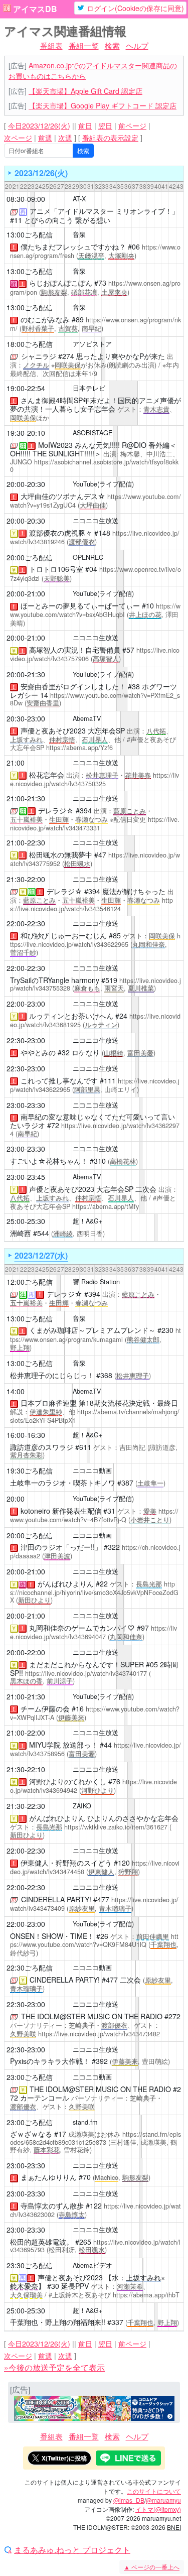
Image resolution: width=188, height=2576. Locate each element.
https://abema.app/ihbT (146, 2295)
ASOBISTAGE (92, 433)
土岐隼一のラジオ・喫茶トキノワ (63, 1483)
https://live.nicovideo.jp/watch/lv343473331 (95, 824)
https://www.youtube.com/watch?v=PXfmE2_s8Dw (95, 699)
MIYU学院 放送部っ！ (63, 1745)
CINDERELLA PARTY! (56, 1899)
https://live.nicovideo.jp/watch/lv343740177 (86, 1673)
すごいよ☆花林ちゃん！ (49, 1161)
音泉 (79, 234)
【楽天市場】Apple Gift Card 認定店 (85, 91)
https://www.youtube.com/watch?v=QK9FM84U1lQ (94, 1941)
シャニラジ (39, 356)
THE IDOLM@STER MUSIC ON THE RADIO (92, 2016)
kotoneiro (35, 1511)
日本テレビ (89, 388)
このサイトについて (154, 2491)
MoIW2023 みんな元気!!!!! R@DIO (92, 445)
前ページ (132, 126)
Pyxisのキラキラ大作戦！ (50, 2061)
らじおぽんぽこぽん (61, 283)
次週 (65, 138)
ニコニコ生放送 (96, 521)
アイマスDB (35, 9)
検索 (112, 45)
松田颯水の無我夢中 (61, 854)
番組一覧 (84, 45)
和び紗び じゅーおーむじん (64, 935)
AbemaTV (87, 718)
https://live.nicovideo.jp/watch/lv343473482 (99, 2034)
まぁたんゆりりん (49, 2177)
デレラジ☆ (56, 810)
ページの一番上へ (152, 2567)
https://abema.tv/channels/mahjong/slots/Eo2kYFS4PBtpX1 (95, 1416)
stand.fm (85, 2122)
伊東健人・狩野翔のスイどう (66, 1863)
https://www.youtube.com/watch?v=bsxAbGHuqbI (95, 610)
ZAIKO (82, 1806)
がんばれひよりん (66, 1583)
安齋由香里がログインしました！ (73, 686)
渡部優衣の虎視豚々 (61, 533)
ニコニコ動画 (92, 1470)
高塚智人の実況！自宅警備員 (75, 650)
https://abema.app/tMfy (106, 1206)
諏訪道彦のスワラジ (42, 1447)
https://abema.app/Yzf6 (79, 748)
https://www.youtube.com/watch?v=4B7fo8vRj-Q (94, 1515)
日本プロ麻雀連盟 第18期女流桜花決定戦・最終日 (99, 1403)
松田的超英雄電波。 (42, 2242)
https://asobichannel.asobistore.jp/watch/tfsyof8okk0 (94, 466)
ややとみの (38, 1052)
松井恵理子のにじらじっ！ (52, 1375)
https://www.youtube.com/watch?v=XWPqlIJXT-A (95, 1713)
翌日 (105, 126)
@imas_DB (129, 2500)
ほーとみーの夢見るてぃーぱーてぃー (80, 605)
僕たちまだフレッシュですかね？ (73, 247)
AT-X (79, 199)
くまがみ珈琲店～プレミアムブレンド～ (92, 1330)
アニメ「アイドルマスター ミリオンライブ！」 (104, 211)
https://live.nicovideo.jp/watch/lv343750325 (95, 779)
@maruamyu (163, 2500)
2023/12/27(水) (41, 1255)
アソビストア (92, 344)
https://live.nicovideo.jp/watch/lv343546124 (91, 904)
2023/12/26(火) (41, 173)
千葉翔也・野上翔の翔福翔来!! (58, 2322)
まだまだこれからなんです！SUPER (86, 1664)
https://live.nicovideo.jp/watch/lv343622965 (95, 940)
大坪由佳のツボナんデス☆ (63, 496)
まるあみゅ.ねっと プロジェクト (72, 2550)
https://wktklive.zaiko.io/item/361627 (116, 1827)
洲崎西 (21, 1233)
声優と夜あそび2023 (53, 730)
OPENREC (88, 557)
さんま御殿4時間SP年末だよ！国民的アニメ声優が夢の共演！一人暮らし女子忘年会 (96, 404)
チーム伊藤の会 (45, 1708)
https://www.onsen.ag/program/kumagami (96, 1335)
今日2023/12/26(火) (39, 126)
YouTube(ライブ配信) (103, 484)
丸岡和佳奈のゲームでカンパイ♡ (82, 1628)
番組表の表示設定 (110, 138)
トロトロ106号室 (56, 569)
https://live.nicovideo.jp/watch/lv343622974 (95, 1129)
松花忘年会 (47, 775)
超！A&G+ (87, 1221)
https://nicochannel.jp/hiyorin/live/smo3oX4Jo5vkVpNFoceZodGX (94, 1592)
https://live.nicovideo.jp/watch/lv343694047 (93, 1632)
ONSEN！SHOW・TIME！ (52, 1936)
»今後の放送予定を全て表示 (54, 2367)
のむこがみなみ (45, 319)
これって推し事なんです (59, 1080)
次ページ (18, 138)
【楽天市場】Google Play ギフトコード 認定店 (103, 105)
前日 (85, 126)
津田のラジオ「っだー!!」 (61, 1547)
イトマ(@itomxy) (158, 2509)
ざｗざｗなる (31, 2134)
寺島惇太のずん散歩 (52, 2205)
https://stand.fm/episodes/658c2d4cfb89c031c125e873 (96, 2138)
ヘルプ (137, 45)
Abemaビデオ (92, 2265)
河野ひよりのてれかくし (68, 1781)
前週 (45, 138)
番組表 (51, 45)
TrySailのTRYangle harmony (55, 980)
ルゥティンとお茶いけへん (71, 1016)
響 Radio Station (96, 1282)
